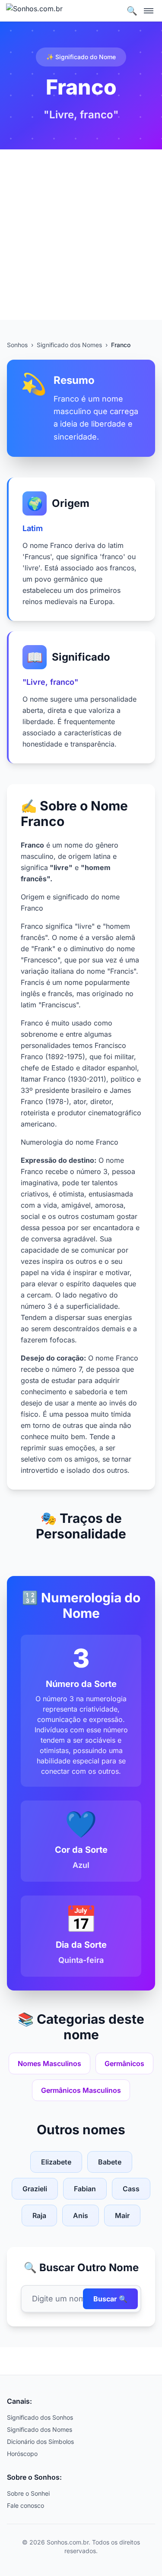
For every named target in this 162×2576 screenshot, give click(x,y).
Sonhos (17, 345)
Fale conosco (25, 2505)
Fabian (85, 2189)
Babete (110, 2162)
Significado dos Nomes (69, 345)
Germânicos (124, 2063)
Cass (131, 2189)
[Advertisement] (81, 235)
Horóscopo (22, 2454)
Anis (81, 2215)
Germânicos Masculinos (81, 2090)
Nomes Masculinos (49, 2063)
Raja (39, 2215)
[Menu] (149, 11)
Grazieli (35, 2189)
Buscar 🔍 (110, 2299)
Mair (122, 2215)
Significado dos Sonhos (40, 2417)
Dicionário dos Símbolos (40, 2442)
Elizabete (56, 2162)
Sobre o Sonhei (28, 2493)
